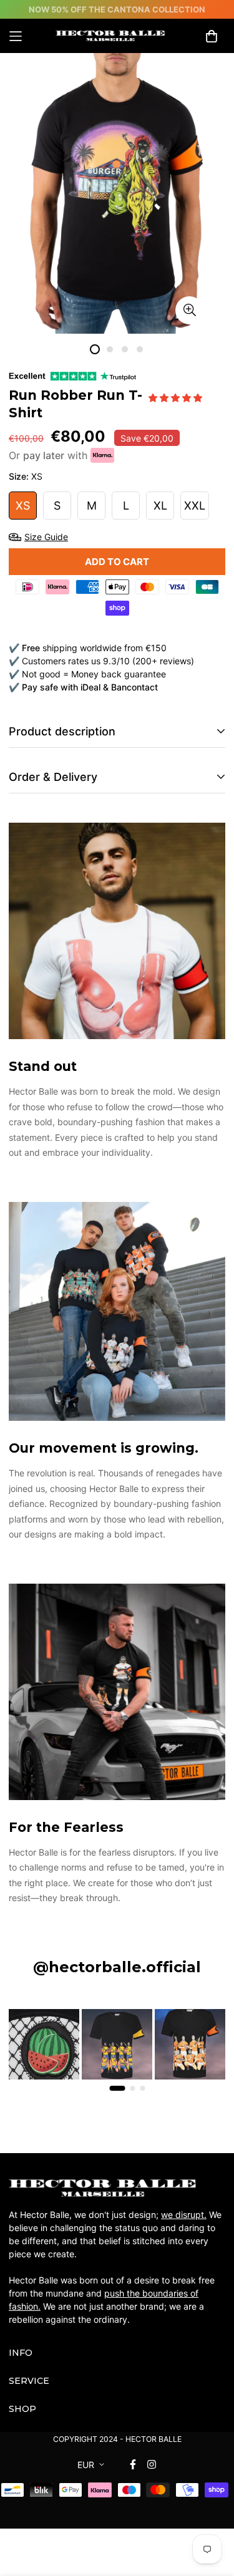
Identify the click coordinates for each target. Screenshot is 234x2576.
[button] (177, 398)
